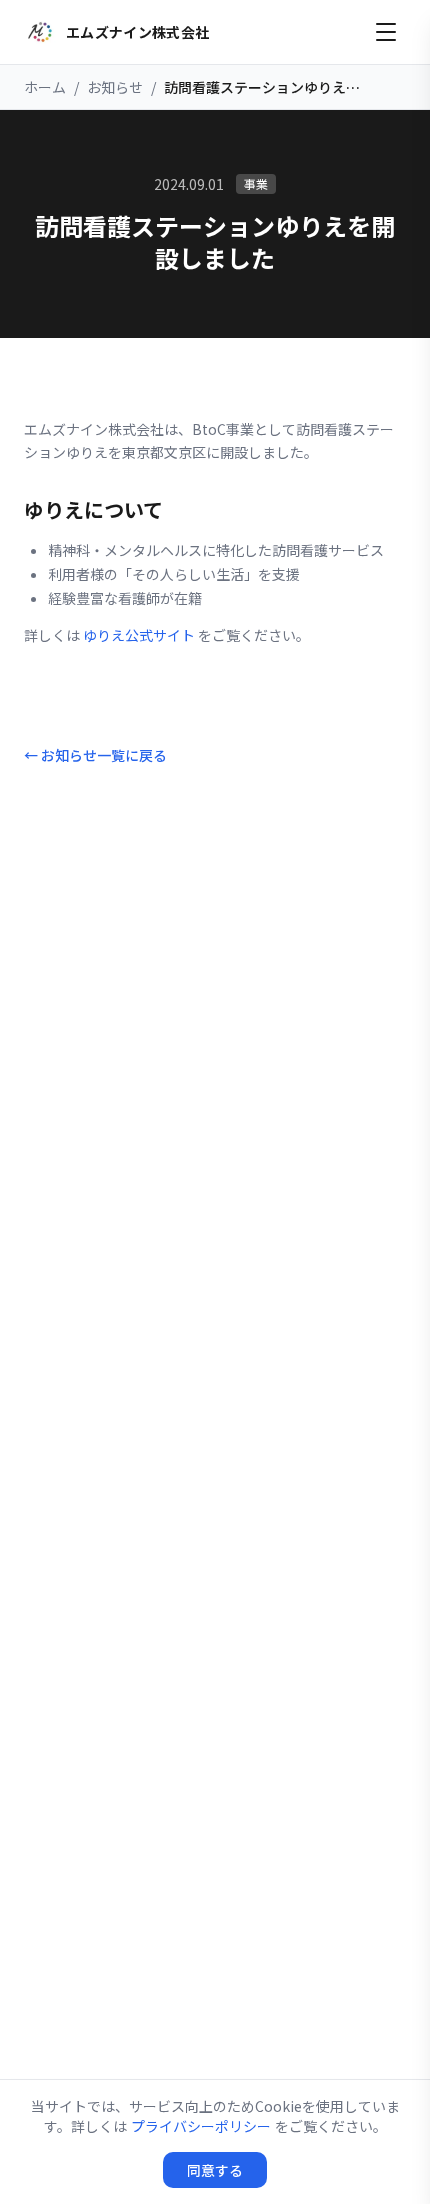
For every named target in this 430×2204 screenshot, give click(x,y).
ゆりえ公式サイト (139, 635)
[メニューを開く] (386, 32)
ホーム (45, 87)
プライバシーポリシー (201, 2126)
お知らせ (115, 87)
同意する (215, 2170)
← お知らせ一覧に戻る (95, 755)
